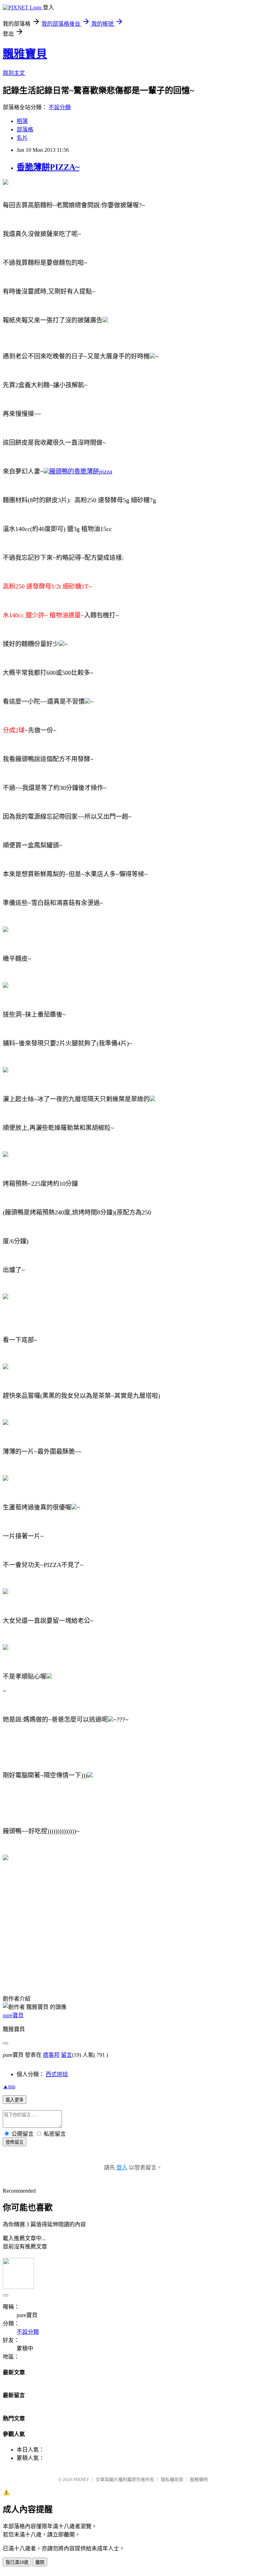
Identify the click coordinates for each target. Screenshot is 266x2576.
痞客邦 (51, 2055)
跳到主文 (14, 73)
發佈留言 (15, 2142)
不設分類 (60, 107)
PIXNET (81, 2479)
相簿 (22, 121)
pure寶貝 (13, 2015)
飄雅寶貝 (25, 54)
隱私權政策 (172, 2479)
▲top (9, 2086)
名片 (22, 138)
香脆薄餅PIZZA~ (48, 167)
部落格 (25, 129)
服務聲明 (199, 2479)
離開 (40, 2562)
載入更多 (15, 2100)
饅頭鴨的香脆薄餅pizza (81, 471)
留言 (66, 2055)
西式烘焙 (57, 2074)
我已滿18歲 (17, 2562)
